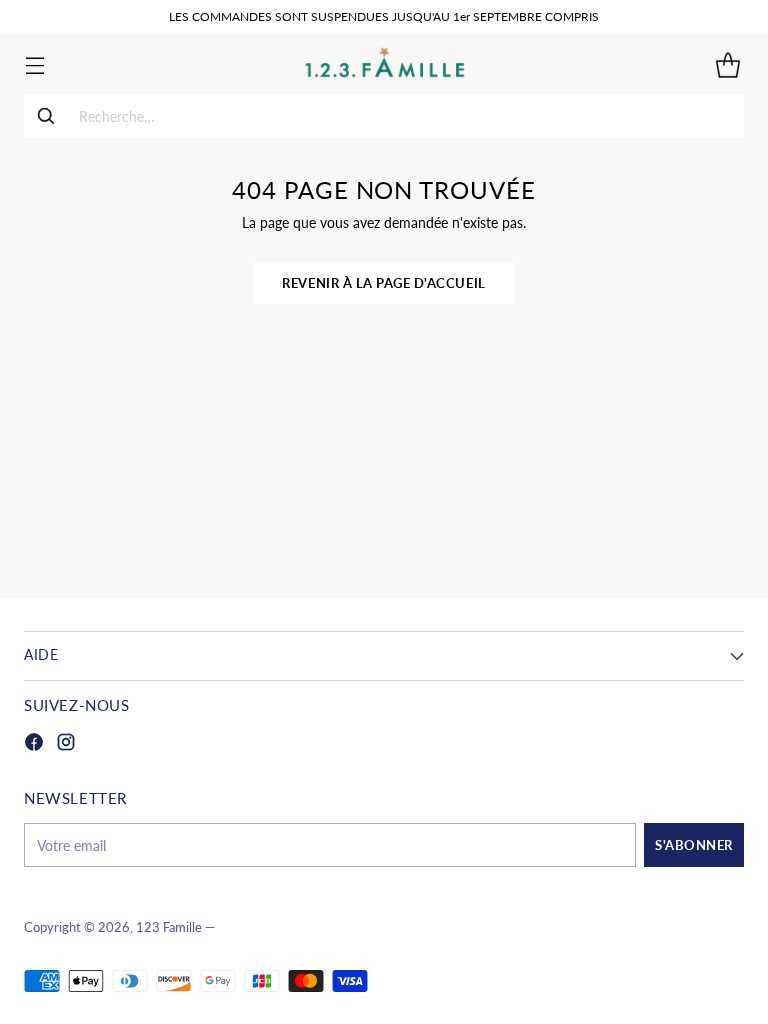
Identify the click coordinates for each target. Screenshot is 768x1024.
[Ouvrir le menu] (34, 64)
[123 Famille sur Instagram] (66, 744)
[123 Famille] (384, 64)
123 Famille (169, 927)
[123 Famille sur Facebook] (34, 744)
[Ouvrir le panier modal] (727, 64)
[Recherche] (46, 116)
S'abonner (694, 845)
